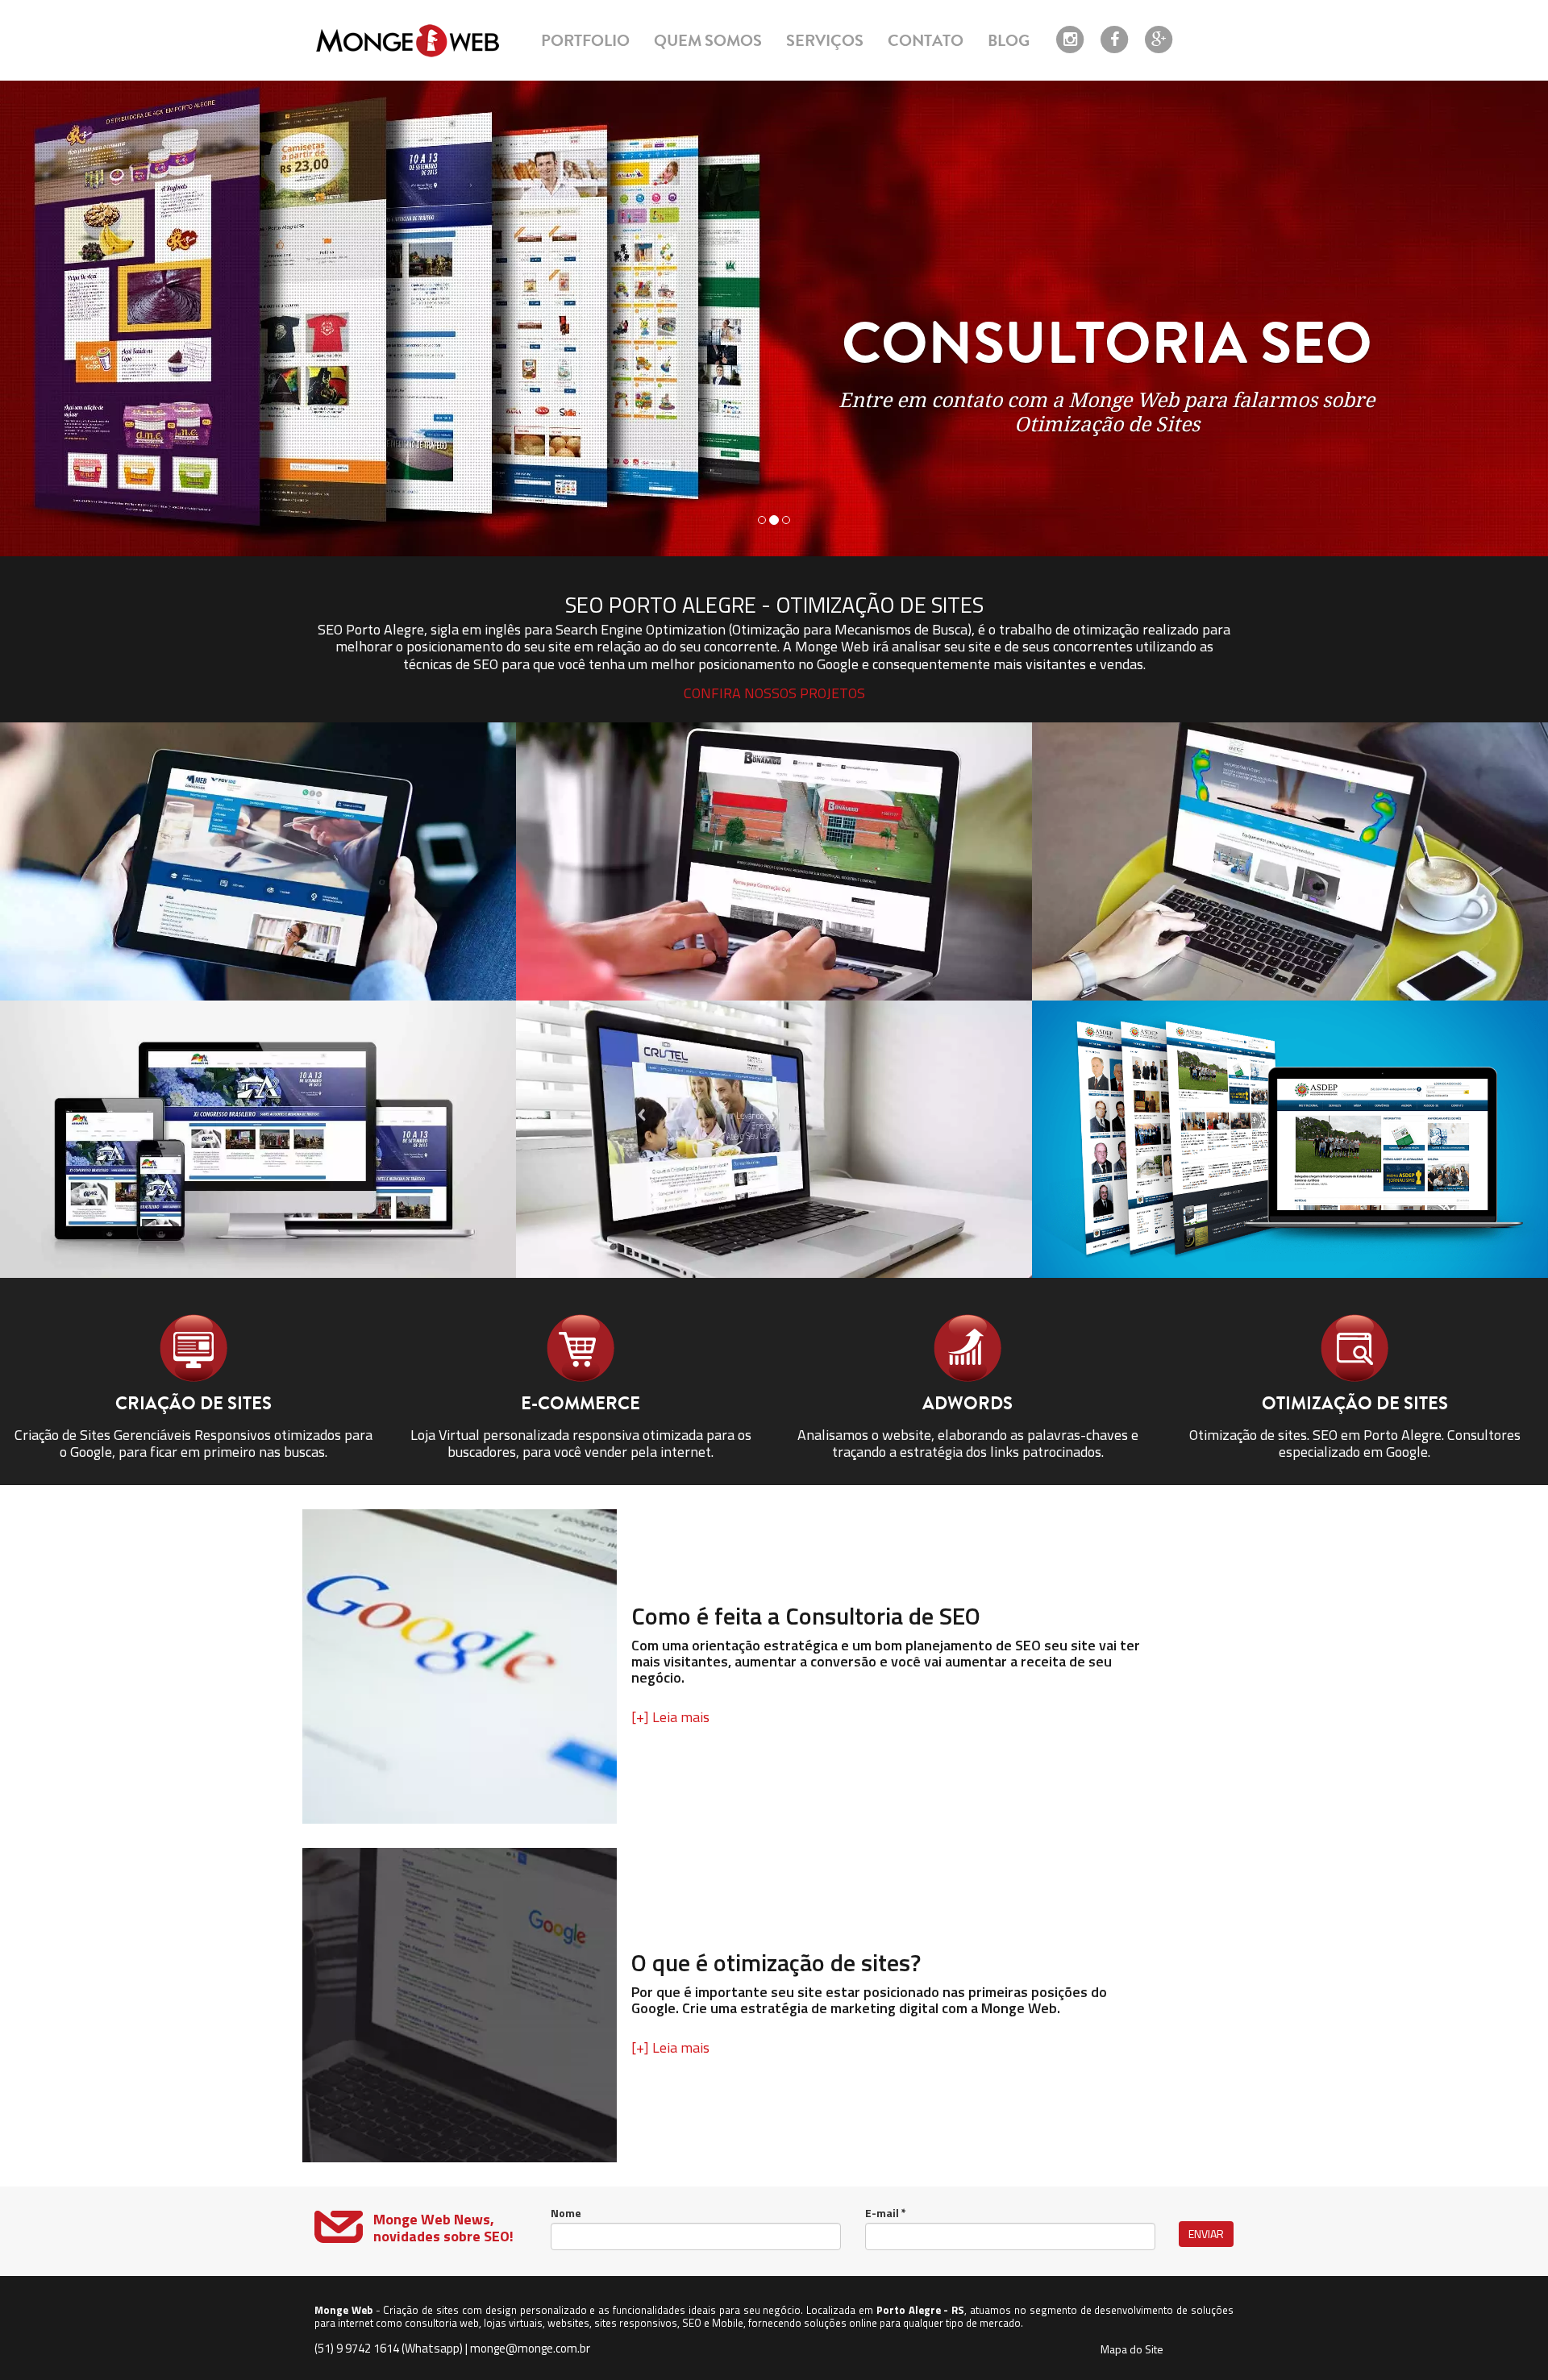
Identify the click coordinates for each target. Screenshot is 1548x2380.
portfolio (585, 41)
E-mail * (886, 2213)
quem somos (708, 41)
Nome (566, 2213)
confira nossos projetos (774, 693)
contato (926, 41)
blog (1009, 41)
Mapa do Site (1132, 2349)
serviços (825, 41)
